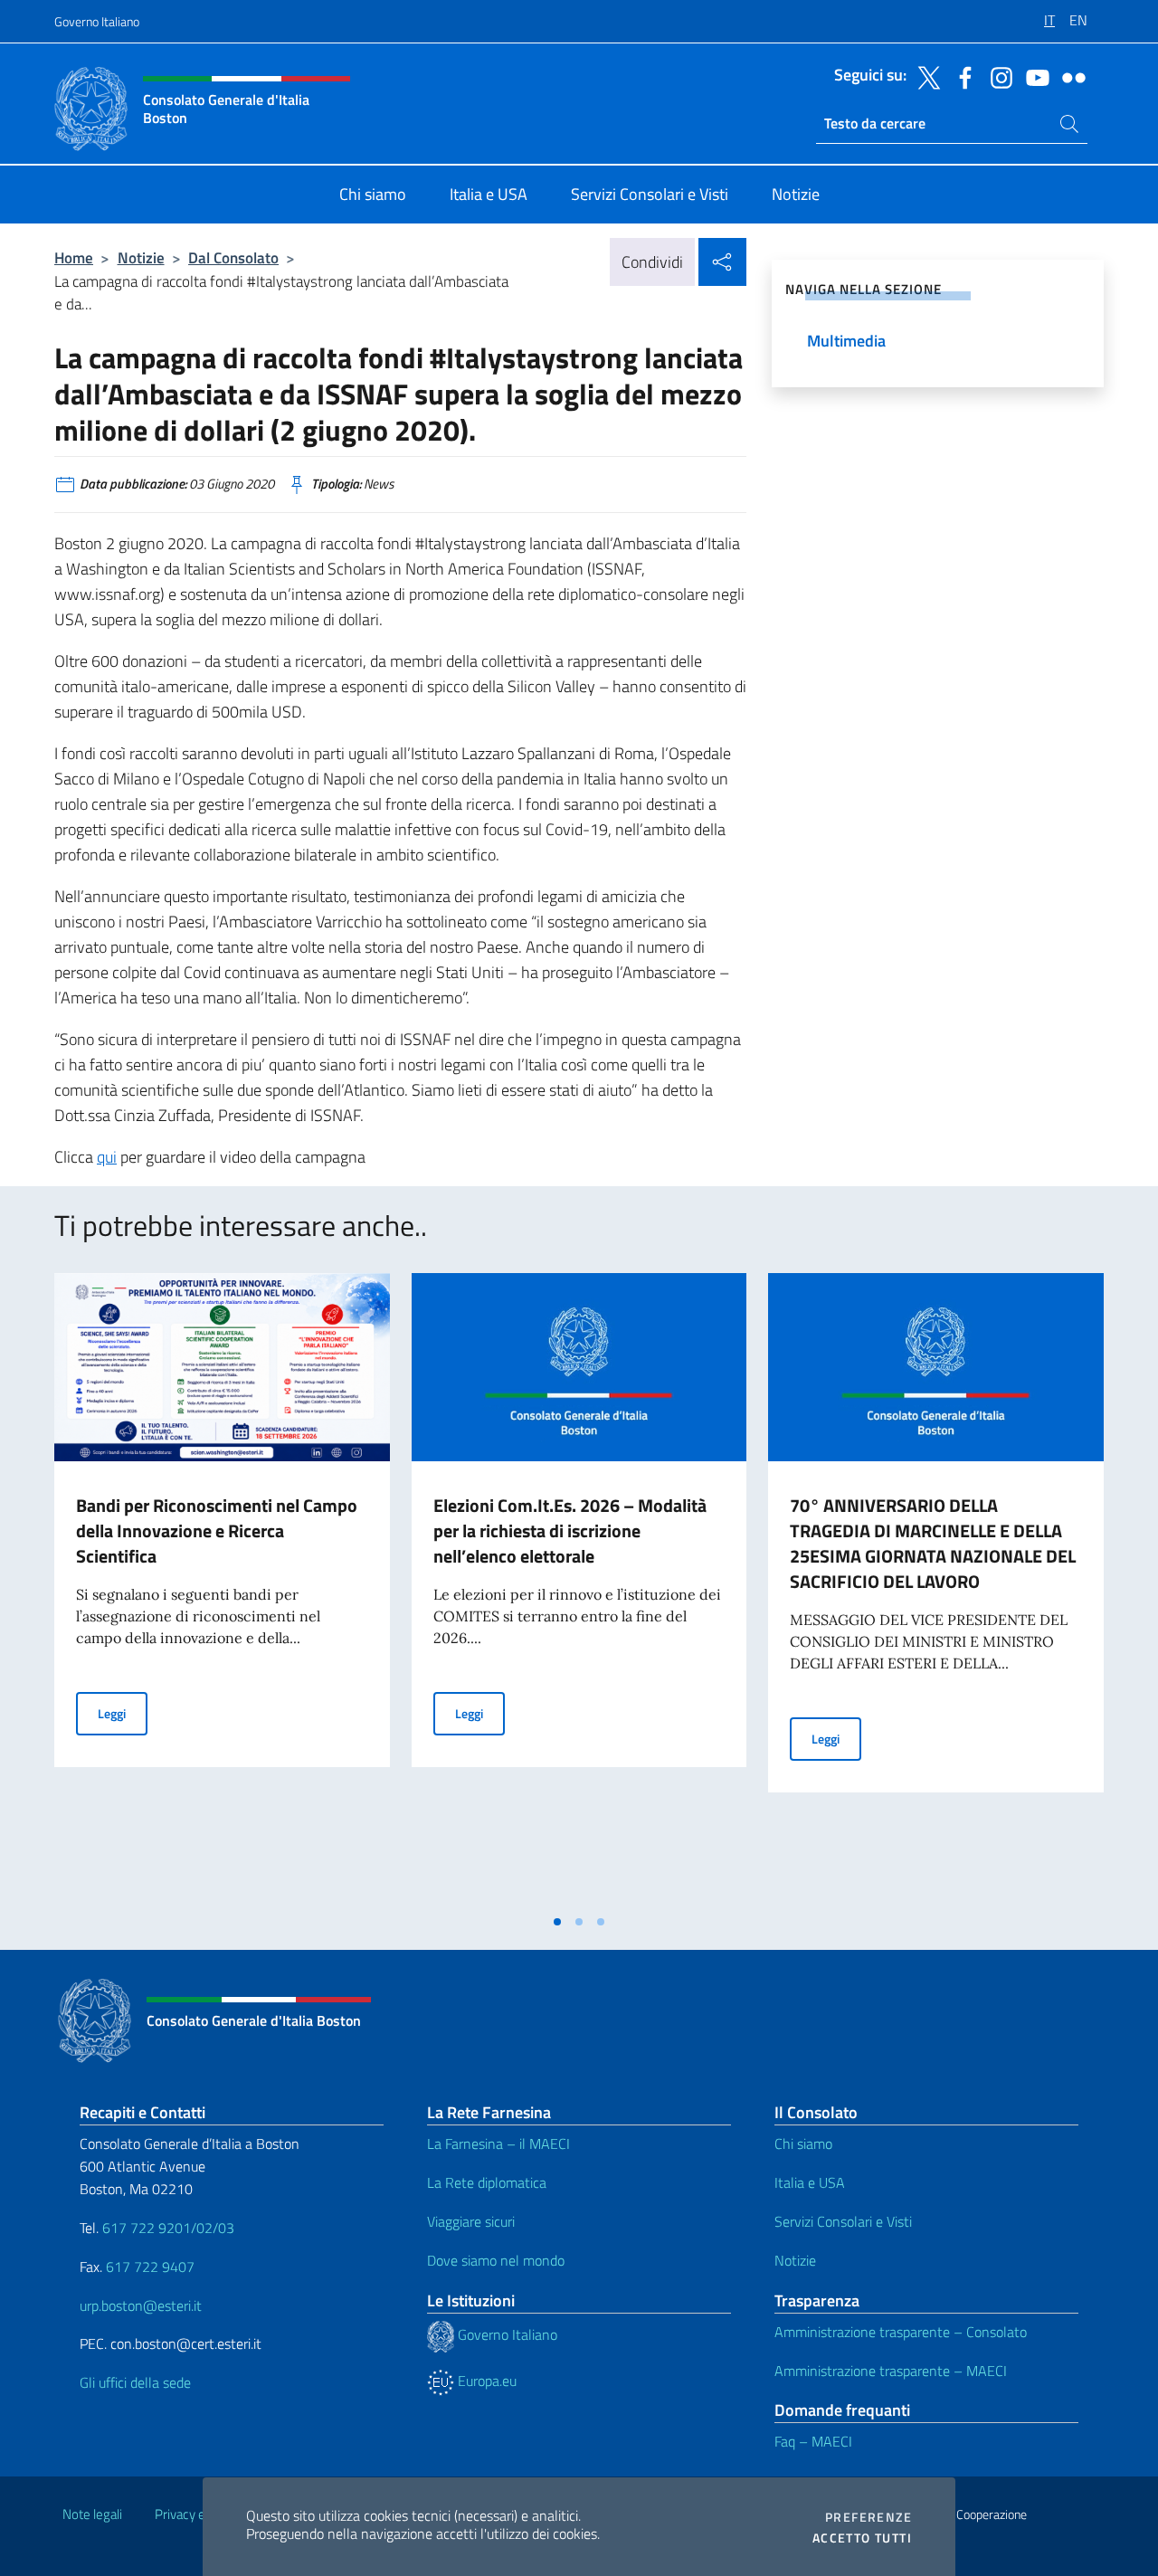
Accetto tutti (862, 2538)
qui (107, 1157)
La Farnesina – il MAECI (498, 2143)
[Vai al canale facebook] (961, 76)
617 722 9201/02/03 (168, 2228)
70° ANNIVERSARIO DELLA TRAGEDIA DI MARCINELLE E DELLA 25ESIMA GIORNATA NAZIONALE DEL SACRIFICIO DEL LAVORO (933, 1543)
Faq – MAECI (813, 2441)
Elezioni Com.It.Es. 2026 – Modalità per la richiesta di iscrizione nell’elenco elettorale (570, 1530)
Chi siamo (803, 2143)
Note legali (92, 2514)
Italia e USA (810, 2182)
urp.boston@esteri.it (141, 2305)
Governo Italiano (97, 21)
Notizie (141, 257)
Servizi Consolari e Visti (843, 2221)
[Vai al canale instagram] (997, 76)
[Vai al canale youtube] (1033, 76)
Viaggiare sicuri (471, 2221)
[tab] (557, 1922)
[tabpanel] (222, 1589)
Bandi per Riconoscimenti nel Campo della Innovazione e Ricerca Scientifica (217, 1530)
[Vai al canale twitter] (925, 76)
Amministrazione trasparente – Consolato (901, 2332)
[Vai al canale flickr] (1069, 76)
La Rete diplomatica (487, 2182)
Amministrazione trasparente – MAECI (891, 2371)
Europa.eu (485, 2381)
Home (74, 257)
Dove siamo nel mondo (496, 2260)
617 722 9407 (150, 2267)
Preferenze (868, 2517)
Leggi (123, 1713)
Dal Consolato (233, 257)
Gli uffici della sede (135, 2382)
